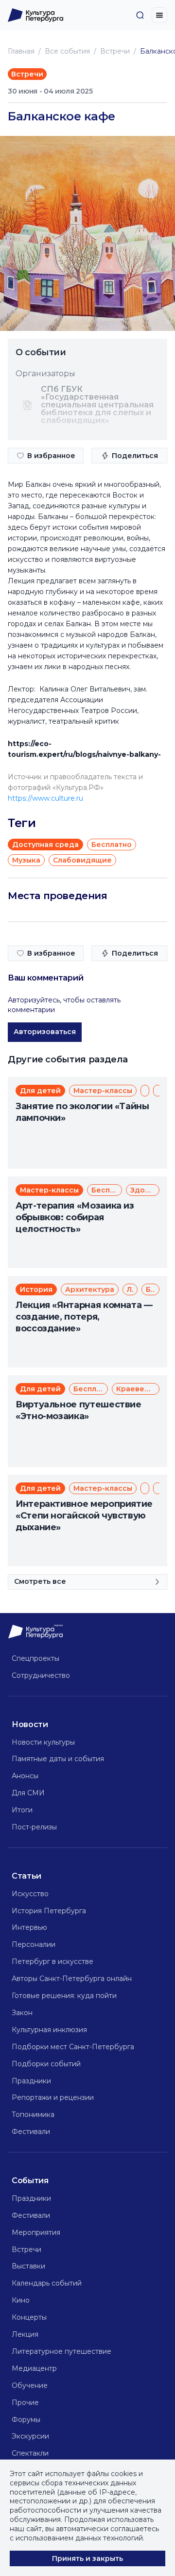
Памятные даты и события (58, 1759)
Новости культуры (43, 1742)
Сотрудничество (41, 1675)
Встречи (115, 51)
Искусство (30, 1894)
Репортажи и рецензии (53, 2097)
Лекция (25, 2334)
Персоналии (34, 1944)
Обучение (30, 2385)
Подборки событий (46, 2064)
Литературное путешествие (61, 2351)
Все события (67, 51)
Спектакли (30, 2453)
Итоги (22, 1810)
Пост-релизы (34, 1827)
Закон (22, 2013)
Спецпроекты (35, 1658)
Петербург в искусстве (52, 1961)
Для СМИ (28, 1793)
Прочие (25, 2403)
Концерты (29, 2317)
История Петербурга (49, 1911)
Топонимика (33, 2115)
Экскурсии (30, 2436)
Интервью (29, 1927)
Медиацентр (34, 2368)
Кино (21, 2300)
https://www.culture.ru (45, 798)
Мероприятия (36, 2232)
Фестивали (31, 2132)
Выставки (28, 2266)
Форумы (26, 2420)
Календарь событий (47, 2283)
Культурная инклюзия (49, 2030)
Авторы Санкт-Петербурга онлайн (72, 1979)
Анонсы (25, 1776)
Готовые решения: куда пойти (64, 1996)
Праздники (31, 2081)
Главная (21, 51)
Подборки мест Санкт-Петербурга (73, 2047)
